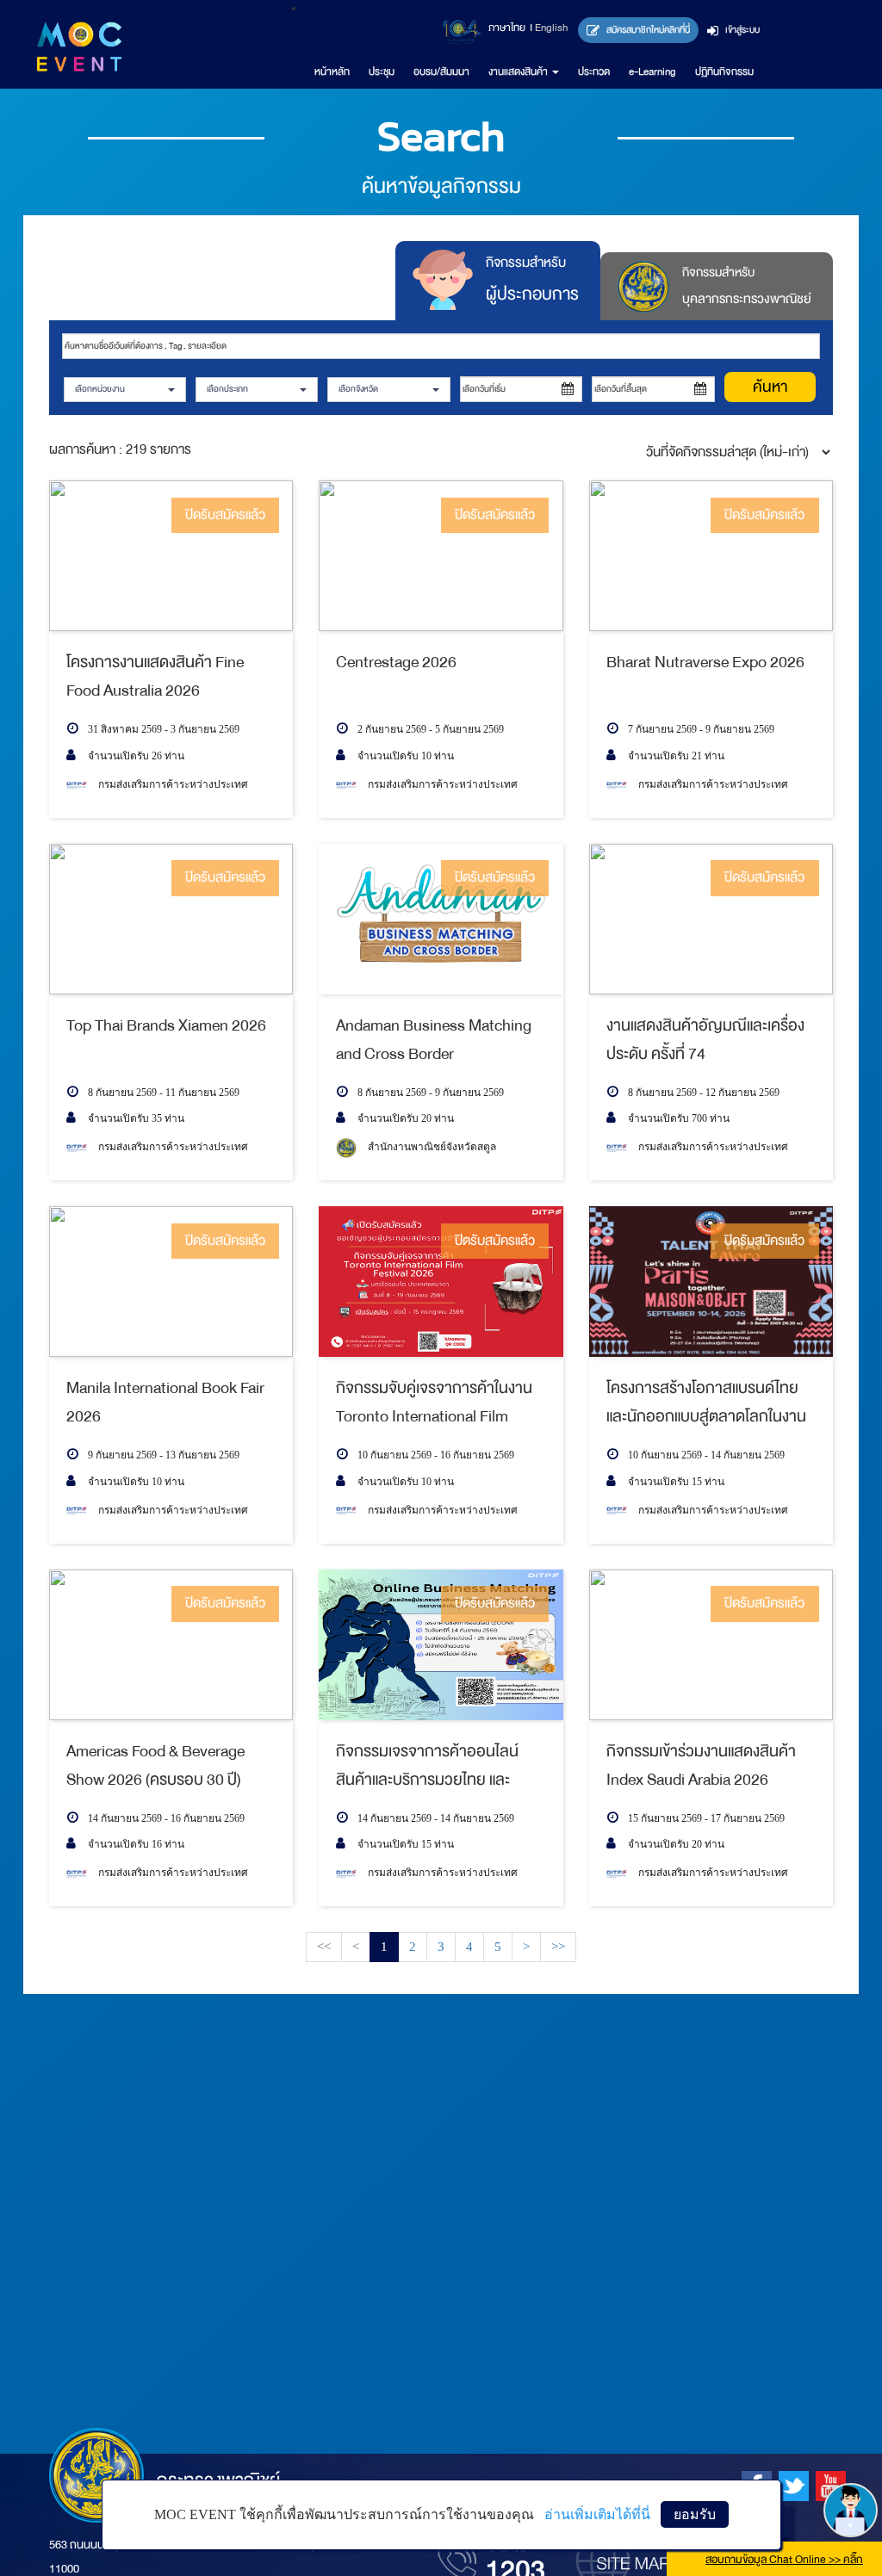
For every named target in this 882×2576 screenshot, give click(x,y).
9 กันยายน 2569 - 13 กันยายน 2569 (162, 1455)
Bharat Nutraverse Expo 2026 (705, 662)
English (551, 28)
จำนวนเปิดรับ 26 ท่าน (135, 756)
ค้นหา (770, 387)
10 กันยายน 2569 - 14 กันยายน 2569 (705, 1455)
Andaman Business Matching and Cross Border (434, 1039)
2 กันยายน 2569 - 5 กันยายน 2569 (429, 729)
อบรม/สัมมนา (441, 71)
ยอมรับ (695, 2514)
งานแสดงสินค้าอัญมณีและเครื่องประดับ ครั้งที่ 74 (705, 1039)
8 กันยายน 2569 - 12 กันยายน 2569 (702, 1093)
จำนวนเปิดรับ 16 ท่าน (135, 1844)
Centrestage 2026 (396, 662)
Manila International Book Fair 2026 (165, 1401)
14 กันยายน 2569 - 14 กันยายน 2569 (435, 1818)
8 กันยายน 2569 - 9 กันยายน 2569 (429, 1093)
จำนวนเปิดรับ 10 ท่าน (404, 756)
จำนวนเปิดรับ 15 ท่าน (675, 1482)
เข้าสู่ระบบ (741, 30)
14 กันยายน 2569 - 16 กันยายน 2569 (165, 1818)
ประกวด (594, 71)
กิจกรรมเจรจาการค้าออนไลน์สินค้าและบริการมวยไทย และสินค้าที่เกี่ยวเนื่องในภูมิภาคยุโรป (434, 1765)
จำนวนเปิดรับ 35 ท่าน (135, 1118)
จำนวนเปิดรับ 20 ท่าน (404, 1118)
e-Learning (652, 71)
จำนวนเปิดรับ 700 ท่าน (677, 1118)
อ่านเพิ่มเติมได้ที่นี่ (597, 2514)
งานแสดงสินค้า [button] (519, 71)
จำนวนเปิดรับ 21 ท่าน (675, 756)
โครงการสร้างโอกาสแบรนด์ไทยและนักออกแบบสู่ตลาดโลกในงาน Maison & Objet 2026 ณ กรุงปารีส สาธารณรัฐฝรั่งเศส (706, 1401)
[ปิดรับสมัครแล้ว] (171, 555)
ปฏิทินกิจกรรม (724, 71)
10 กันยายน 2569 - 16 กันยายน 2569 (435, 1455)
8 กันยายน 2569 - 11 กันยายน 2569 (162, 1093)
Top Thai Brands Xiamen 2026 (166, 1025)
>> (558, 1947)
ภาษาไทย (507, 28)
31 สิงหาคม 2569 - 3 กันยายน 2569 (162, 729)
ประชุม (382, 71)
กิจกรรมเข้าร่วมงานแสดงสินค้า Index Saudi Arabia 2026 (701, 1765)
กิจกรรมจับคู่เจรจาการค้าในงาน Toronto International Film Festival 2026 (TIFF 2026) (434, 1401)
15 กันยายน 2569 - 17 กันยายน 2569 (705, 1818)
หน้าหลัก (332, 71)
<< (324, 1947)
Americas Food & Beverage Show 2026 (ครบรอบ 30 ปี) (155, 1765)
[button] (125, 390)
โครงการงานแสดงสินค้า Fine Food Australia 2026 (155, 675)
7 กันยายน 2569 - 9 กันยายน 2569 (700, 729)
